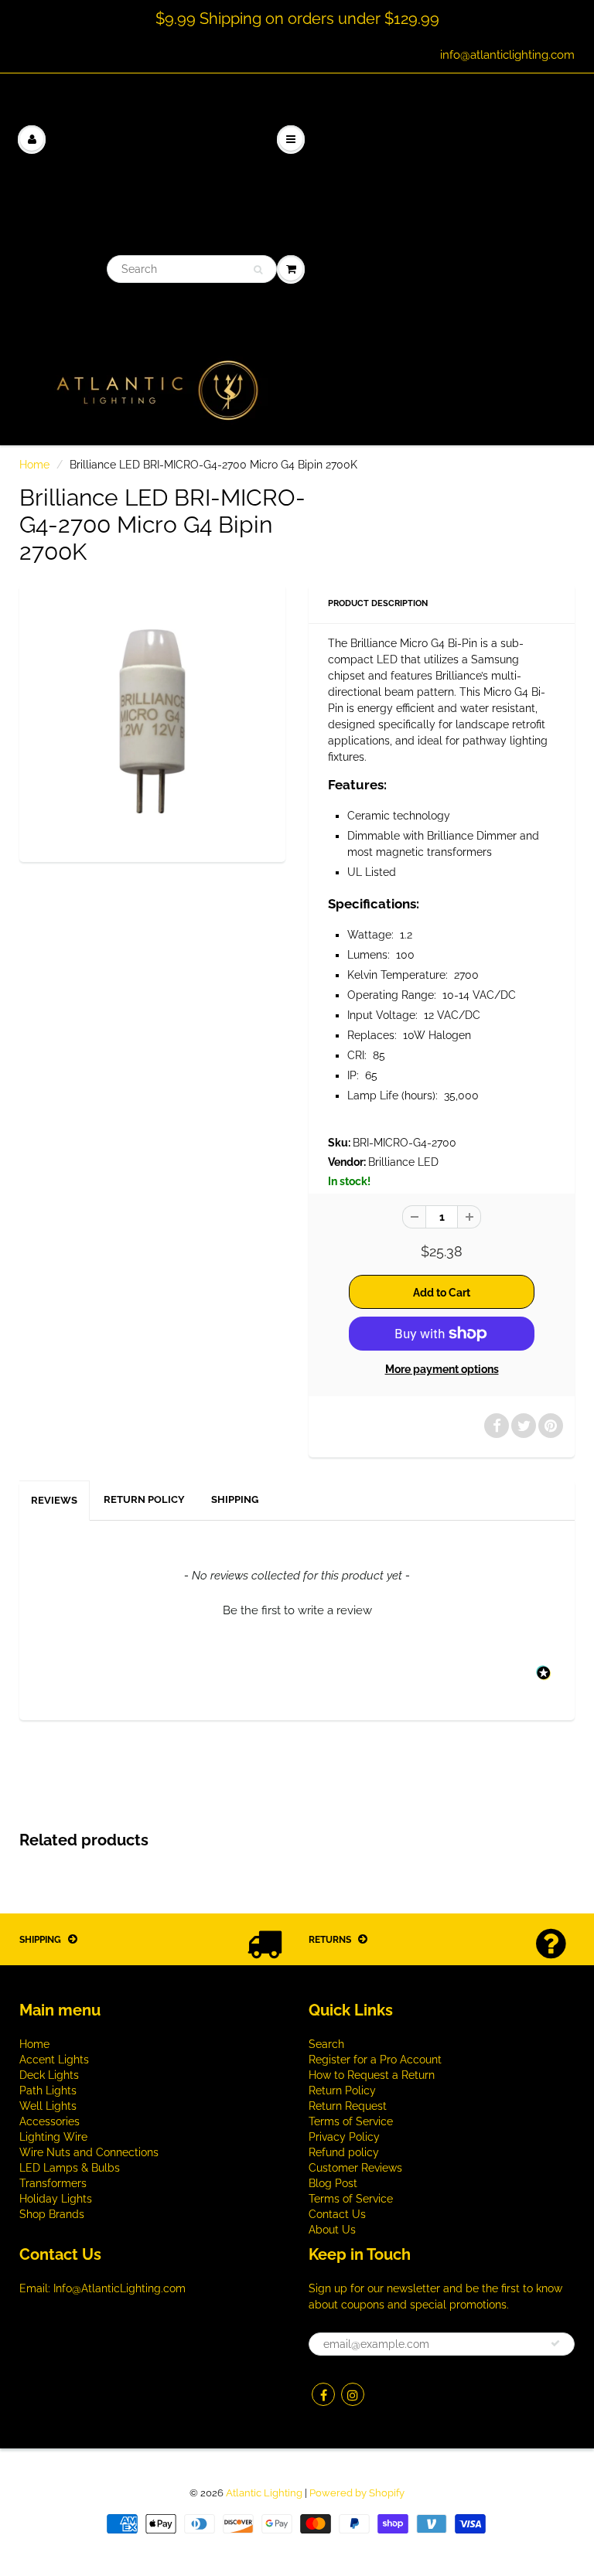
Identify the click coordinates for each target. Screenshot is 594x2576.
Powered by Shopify (357, 2493)
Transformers (53, 2183)
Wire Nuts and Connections (89, 2152)
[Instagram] (353, 2394)
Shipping (235, 1499)
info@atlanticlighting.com (507, 55)
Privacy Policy (344, 2137)
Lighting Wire (53, 2137)
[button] (297, 1609)
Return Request (348, 2106)
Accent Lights (54, 2060)
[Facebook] (323, 2394)
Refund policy (344, 2152)
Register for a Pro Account (375, 2060)
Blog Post (333, 2183)
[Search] (258, 270)
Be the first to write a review (297, 1610)
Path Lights (48, 2090)
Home (34, 465)
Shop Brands (52, 2214)
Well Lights (48, 2106)
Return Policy (144, 1499)
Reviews (54, 1500)
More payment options (442, 1369)
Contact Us (337, 2214)
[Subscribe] (555, 2343)
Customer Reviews (355, 2168)
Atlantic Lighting (264, 2493)
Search (326, 2044)
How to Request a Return (372, 2075)
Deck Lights (49, 2075)
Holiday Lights (56, 2199)
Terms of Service (351, 2121)
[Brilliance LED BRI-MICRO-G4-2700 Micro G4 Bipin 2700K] (152, 721)
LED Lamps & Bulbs (70, 2168)
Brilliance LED (403, 1162)
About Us (332, 2230)
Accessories (49, 2121)
